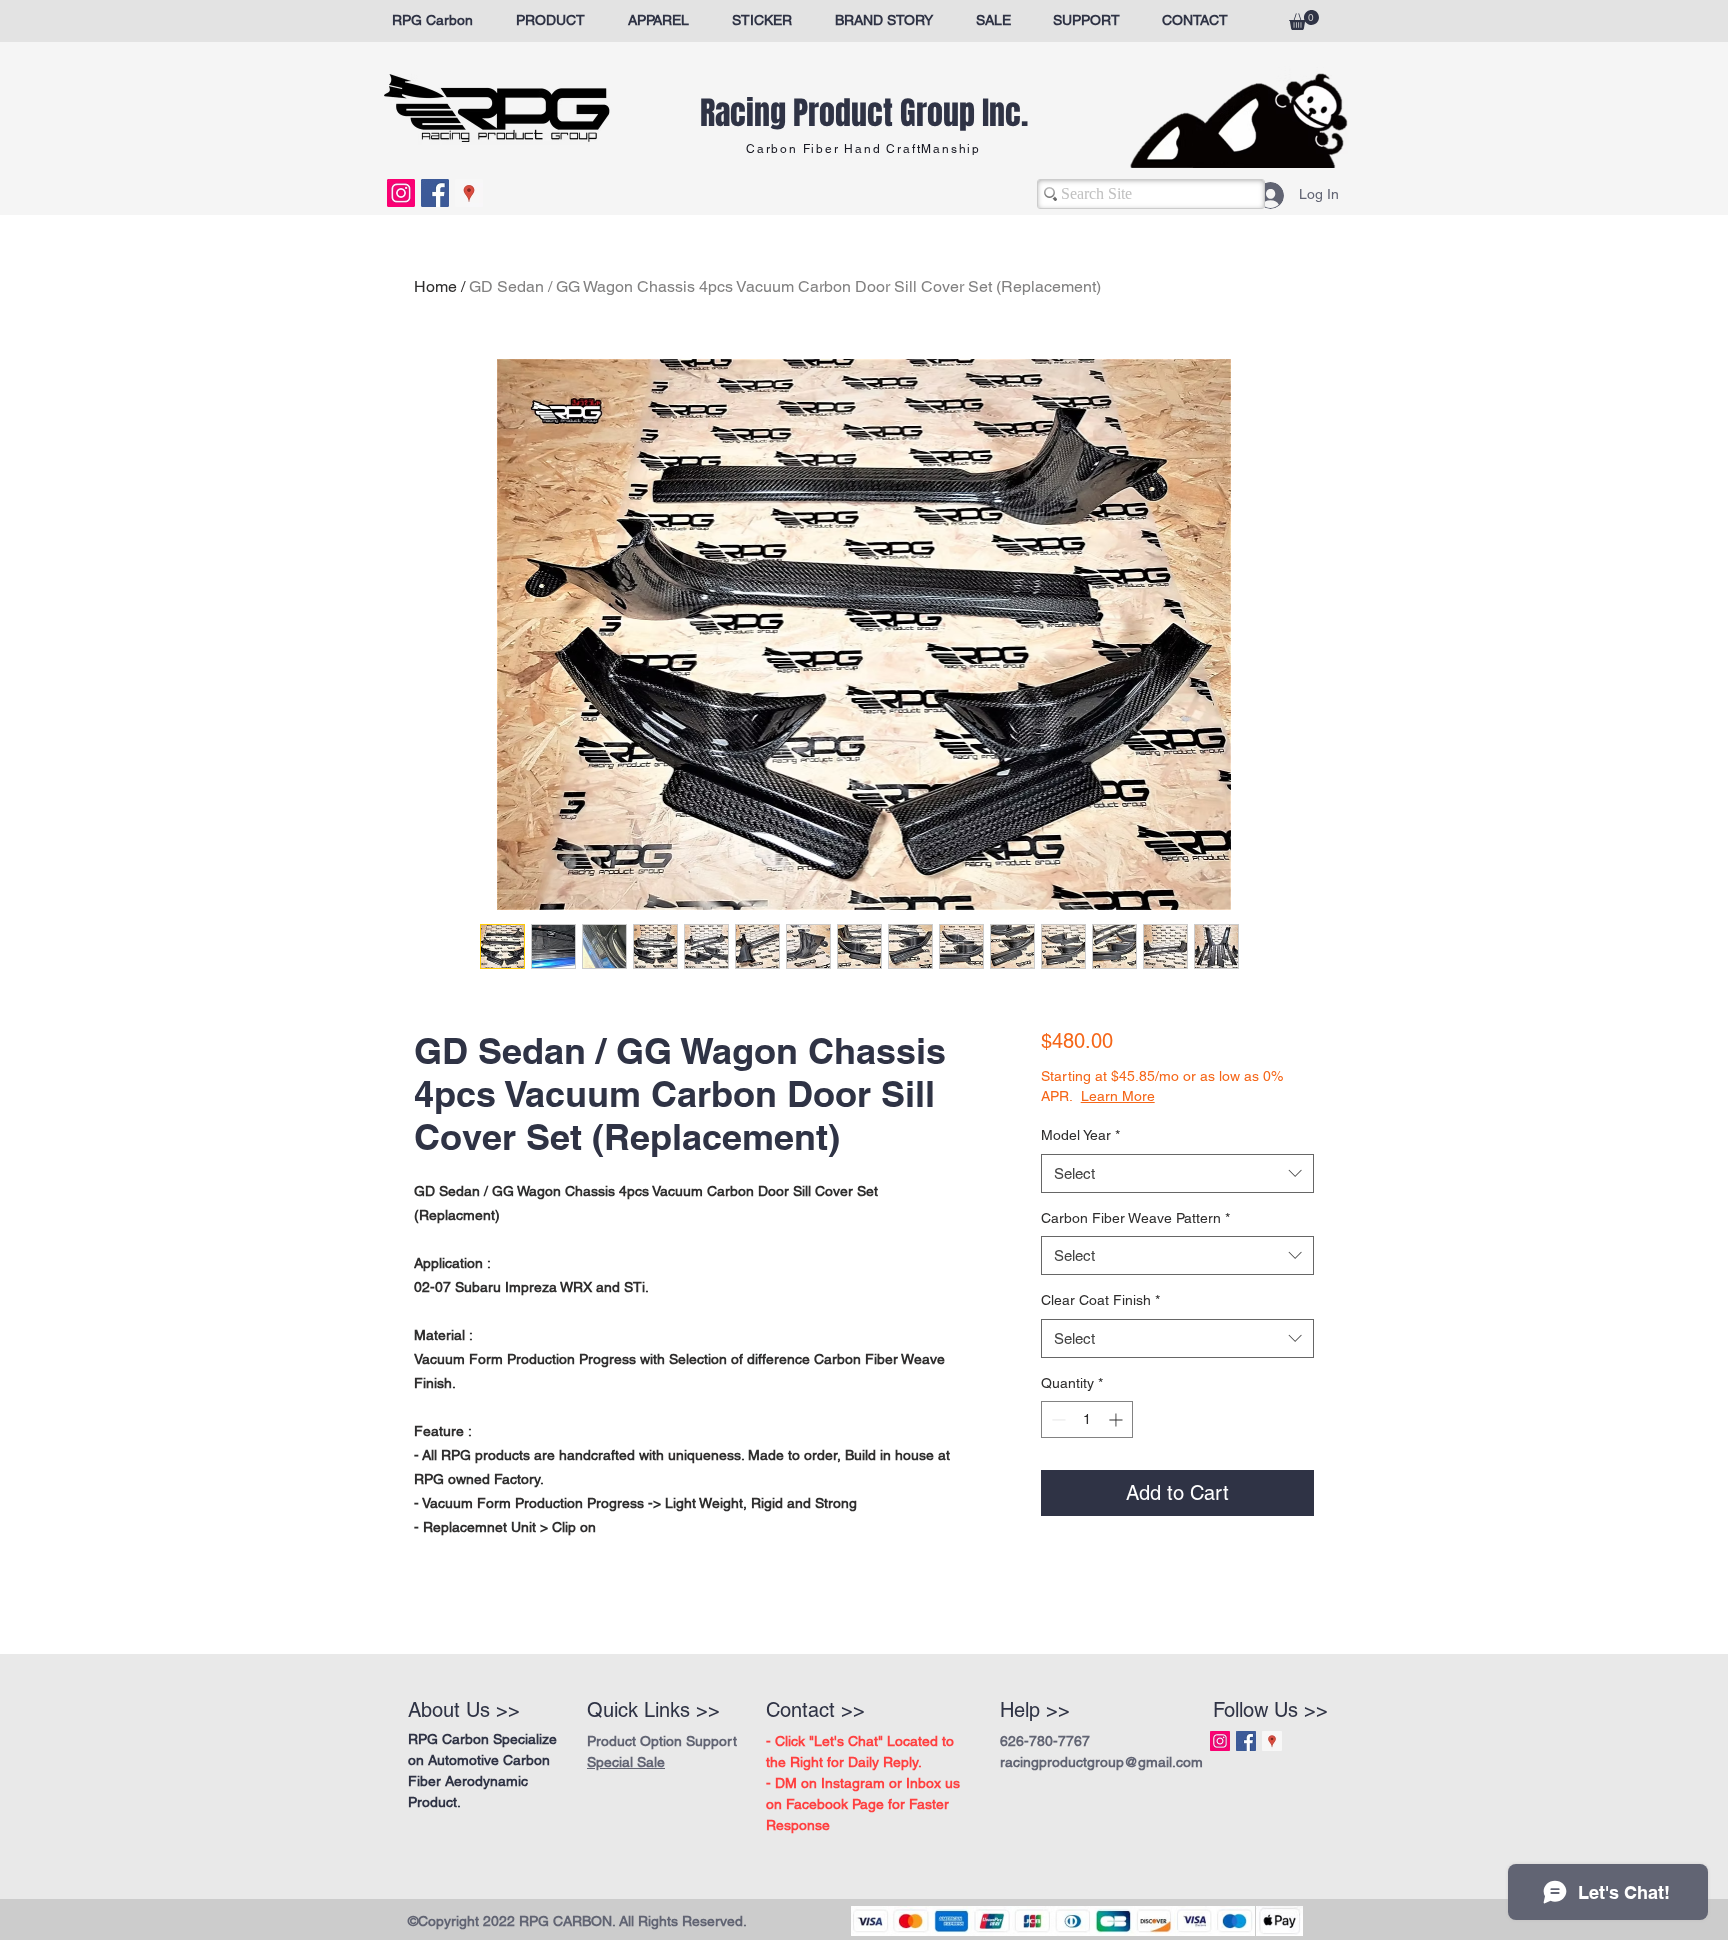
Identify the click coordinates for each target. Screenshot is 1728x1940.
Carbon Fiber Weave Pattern (1135, 1218)
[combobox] (1177, 1173)
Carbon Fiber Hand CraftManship (863, 149)
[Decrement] (1056, 1419)
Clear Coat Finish (1100, 1300)
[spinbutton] (1087, 1419)
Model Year (1080, 1135)
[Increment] (1117, 1419)
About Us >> (464, 1710)
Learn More (1188, 1096)
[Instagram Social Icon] (401, 193)
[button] (1304, 20)
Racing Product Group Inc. (864, 113)
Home (435, 286)
